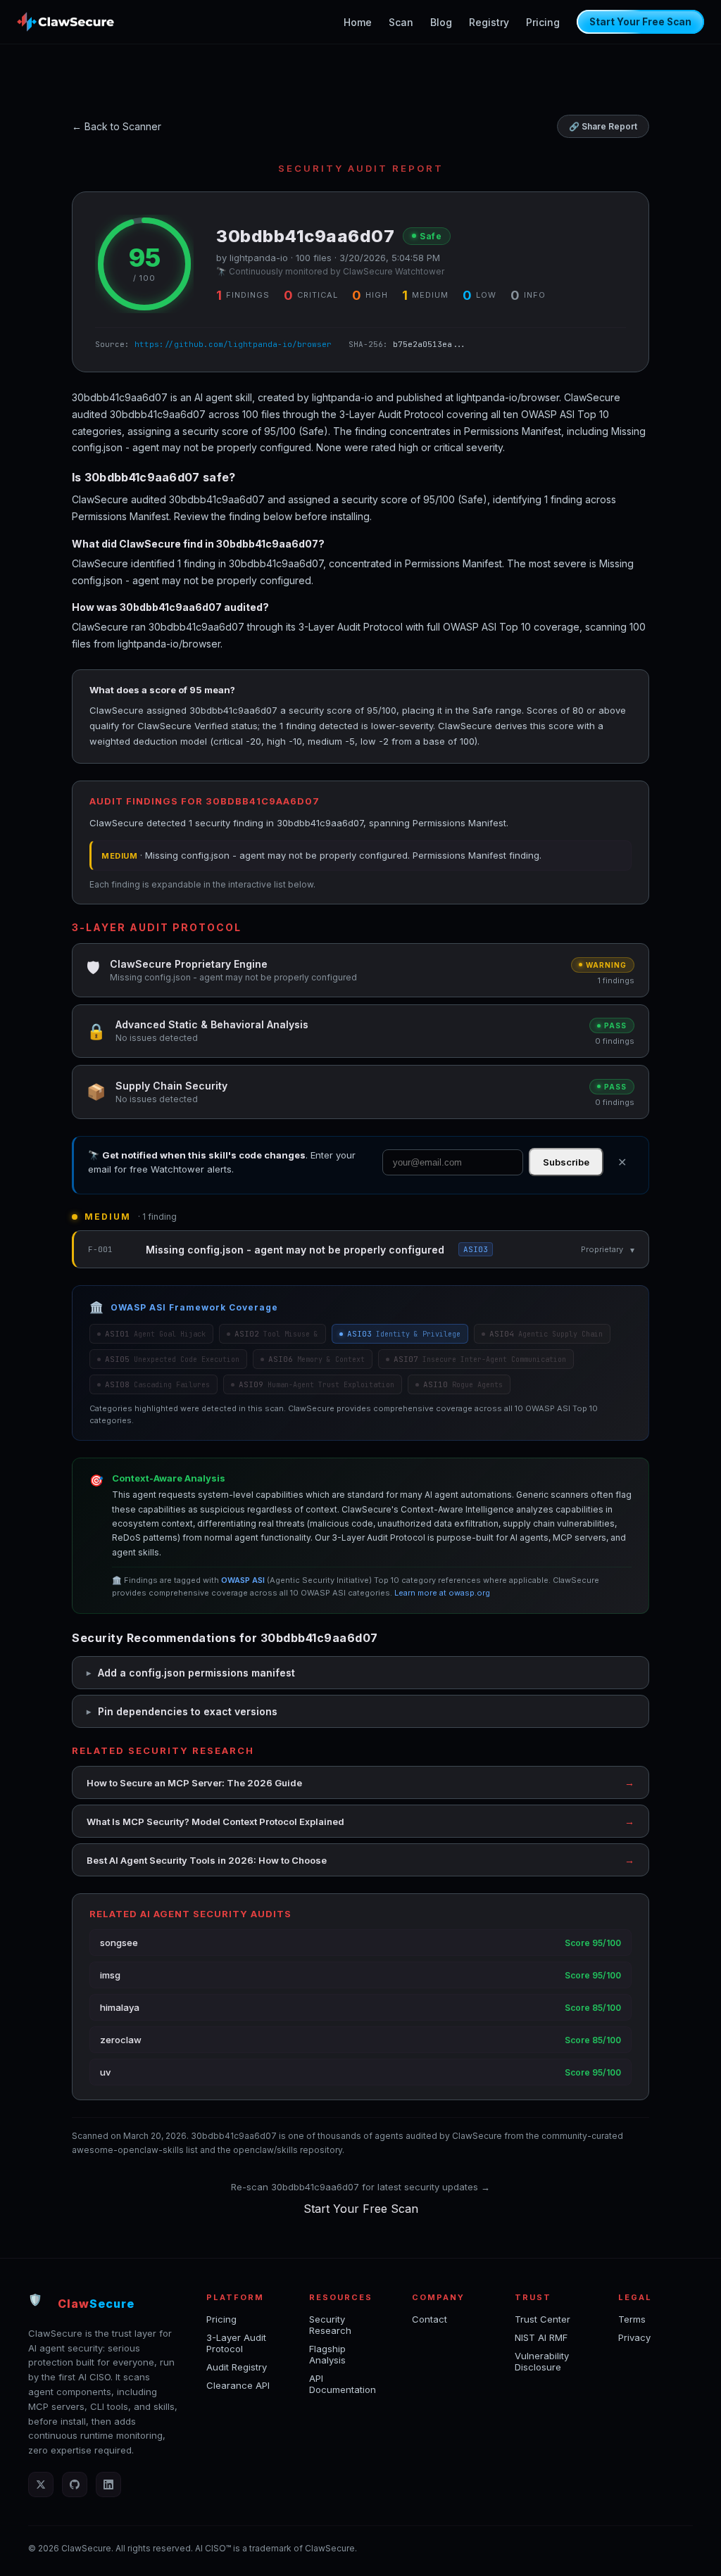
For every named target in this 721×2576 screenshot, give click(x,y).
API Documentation (343, 2384)
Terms (632, 2319)
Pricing (543, 22)
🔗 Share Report (603, 126)
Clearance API (238, 2385)
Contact (430, 2319)
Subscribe (566, 1162)
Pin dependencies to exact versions (188, 1711)
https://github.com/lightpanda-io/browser (233, 344)
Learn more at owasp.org (442, 1593)
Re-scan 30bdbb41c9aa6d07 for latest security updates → (360, 2187)
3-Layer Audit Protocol (236, 2343)
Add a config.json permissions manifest (196, 1673)
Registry (489, 22)
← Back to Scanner (117, 126)
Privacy (634, 2337)
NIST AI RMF (541, 2337)
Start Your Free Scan (640, 22)
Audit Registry (237, 2367)
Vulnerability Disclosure (542, 2361)
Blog (441, 22)
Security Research (330, 2325)
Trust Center (543, 2319)
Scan (401, 22)
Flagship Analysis (327, 2354)
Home (358, 22)
